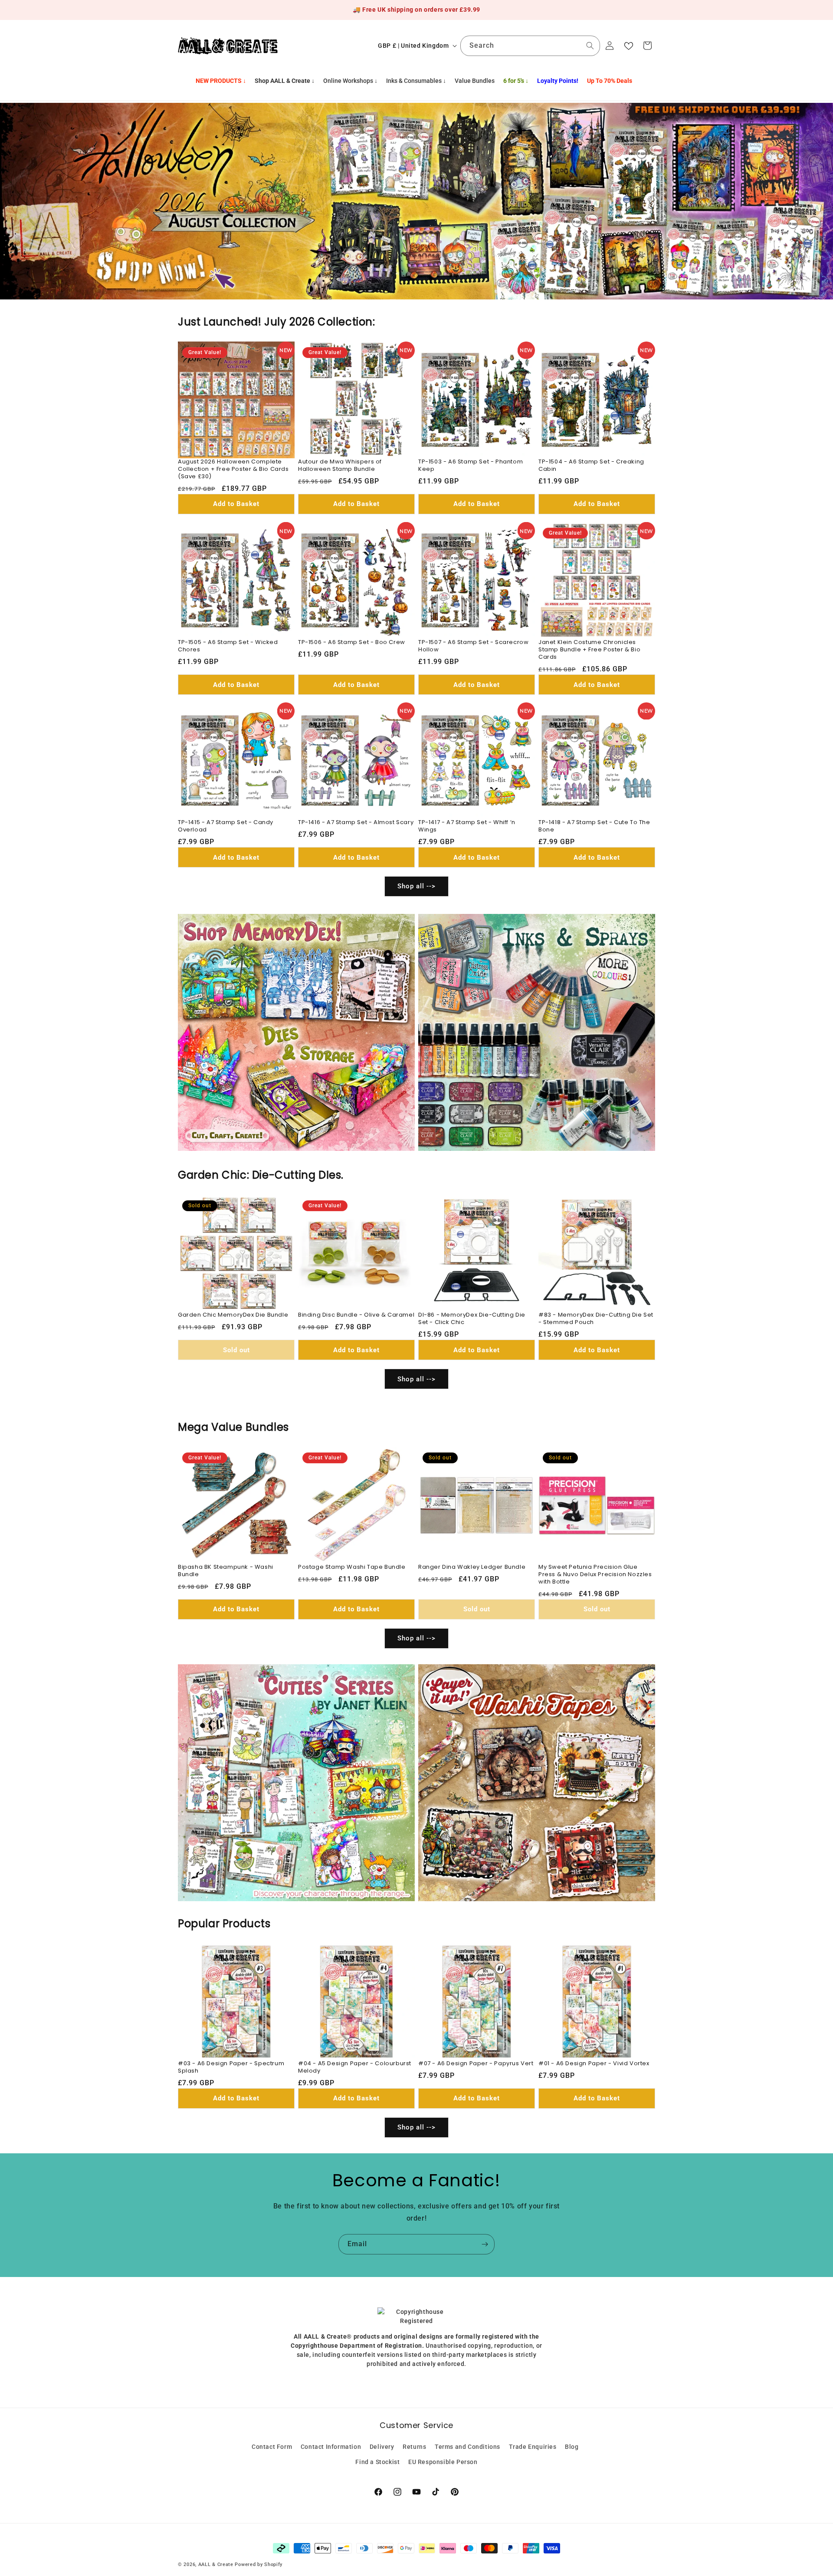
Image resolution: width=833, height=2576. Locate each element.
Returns (414, 2446)
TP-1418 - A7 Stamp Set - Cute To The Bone (594, 826)
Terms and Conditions (467, 2446)
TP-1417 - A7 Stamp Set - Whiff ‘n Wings (467, 826)
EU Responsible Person (443, 2461)
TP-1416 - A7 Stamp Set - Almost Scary (356, 823)
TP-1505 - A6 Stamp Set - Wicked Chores (228, 646)
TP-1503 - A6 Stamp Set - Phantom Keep (471, 466)
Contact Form (272, 2446)
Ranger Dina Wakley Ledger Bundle (472, 1567)
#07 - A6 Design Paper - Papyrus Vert (476, 2064)
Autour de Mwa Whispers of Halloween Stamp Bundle (340, 466)
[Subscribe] (485, 2244)
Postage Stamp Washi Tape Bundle (352, 1567)
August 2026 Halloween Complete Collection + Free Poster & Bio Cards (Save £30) (233, 469)
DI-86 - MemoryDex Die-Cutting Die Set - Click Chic (472, 1319)
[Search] (590, 46)
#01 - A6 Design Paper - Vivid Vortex (594, 2064)
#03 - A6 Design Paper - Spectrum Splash (231, 2067)
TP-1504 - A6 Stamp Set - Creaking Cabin (591, 466)
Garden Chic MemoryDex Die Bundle (233, 1315)
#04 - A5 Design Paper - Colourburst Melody (355, 2067)
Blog (572, 2446)
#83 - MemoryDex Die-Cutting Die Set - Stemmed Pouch (596, 1319)
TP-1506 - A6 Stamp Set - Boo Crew (352, 642)
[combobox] (530, 46)
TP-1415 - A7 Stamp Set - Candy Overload (226, 826)
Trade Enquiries (533, 2446)
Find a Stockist (377, 2461)
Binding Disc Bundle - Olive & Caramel (356, 1315)
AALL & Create (216, 2564)
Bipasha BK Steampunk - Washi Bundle (226, 1571)
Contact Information (331, 2446)
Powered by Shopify (259, 2564)
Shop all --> (416, 887)
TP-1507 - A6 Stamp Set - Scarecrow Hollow (473, 646)
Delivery (382, 2446)
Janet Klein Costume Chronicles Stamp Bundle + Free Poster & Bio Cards (589, 650)
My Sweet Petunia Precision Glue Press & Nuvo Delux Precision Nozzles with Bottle (595, 1575)
